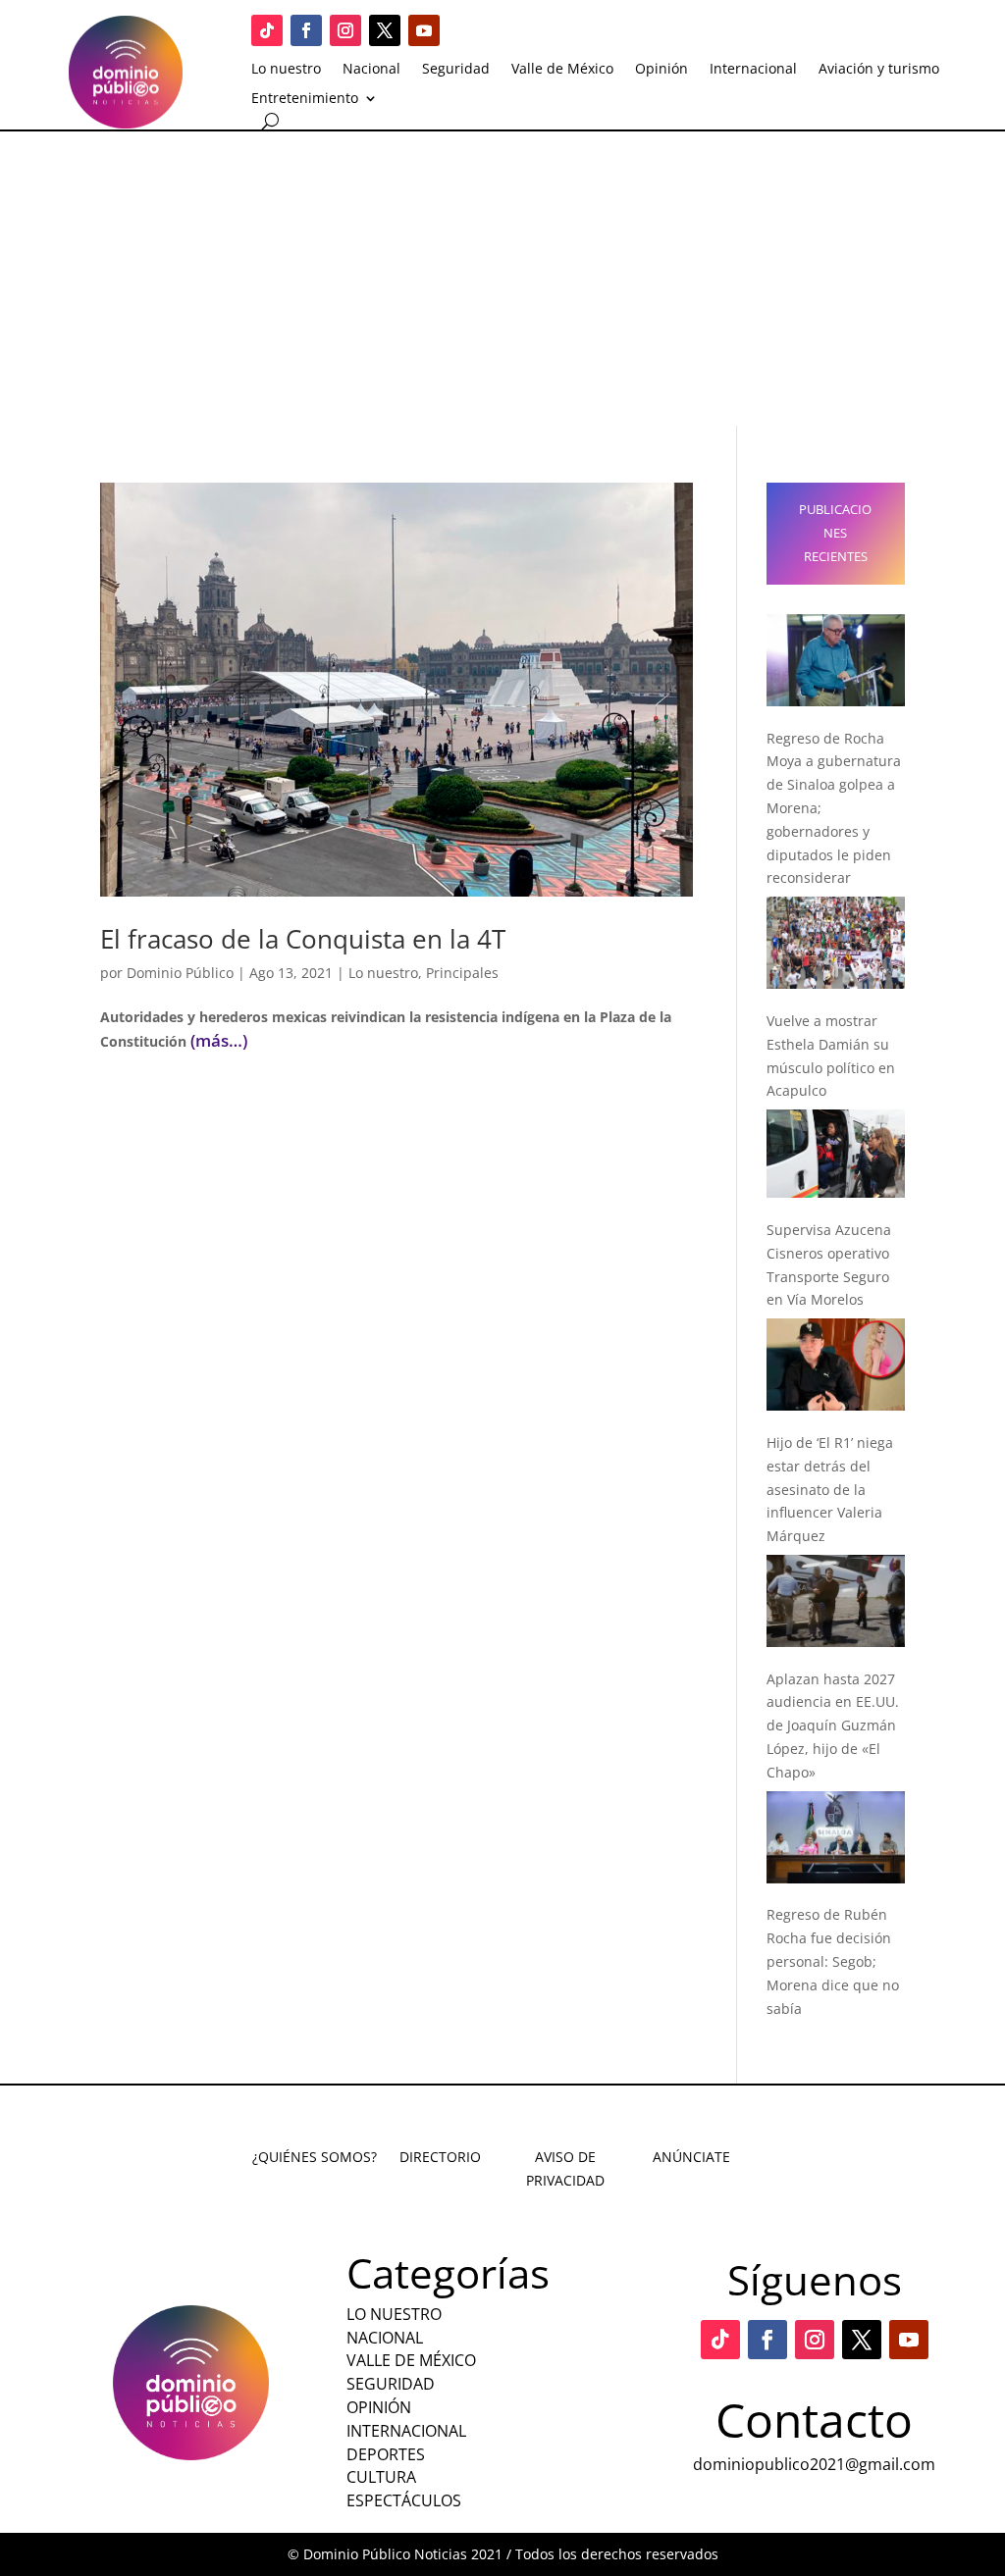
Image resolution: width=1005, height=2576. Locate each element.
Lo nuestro (286, 70)
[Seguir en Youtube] (424, 30)
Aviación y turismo (879, 70)
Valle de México (562, 70)
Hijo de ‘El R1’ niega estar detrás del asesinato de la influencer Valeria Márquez (830, 1489)
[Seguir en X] (385, 30)
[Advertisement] (502, 279)
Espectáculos (404, 2500)
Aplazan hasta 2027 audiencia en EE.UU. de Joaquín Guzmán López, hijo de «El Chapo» (833, 1726)
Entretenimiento (305, 99)
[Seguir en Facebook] (306, 30)
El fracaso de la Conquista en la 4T (303, 939)
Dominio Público (180, 973)
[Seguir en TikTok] (267, 30)
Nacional (371, 70)
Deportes (386, 2454)
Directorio (440, 2157)
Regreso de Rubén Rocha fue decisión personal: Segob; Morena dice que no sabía (833, 1961)
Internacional (753, 70)
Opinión (661, 70)
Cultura (381, 2477)
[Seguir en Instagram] (345, 30)
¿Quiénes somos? (315, 2157)
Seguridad (456, 70)
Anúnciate (691, 2157)
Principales (462, 973)
